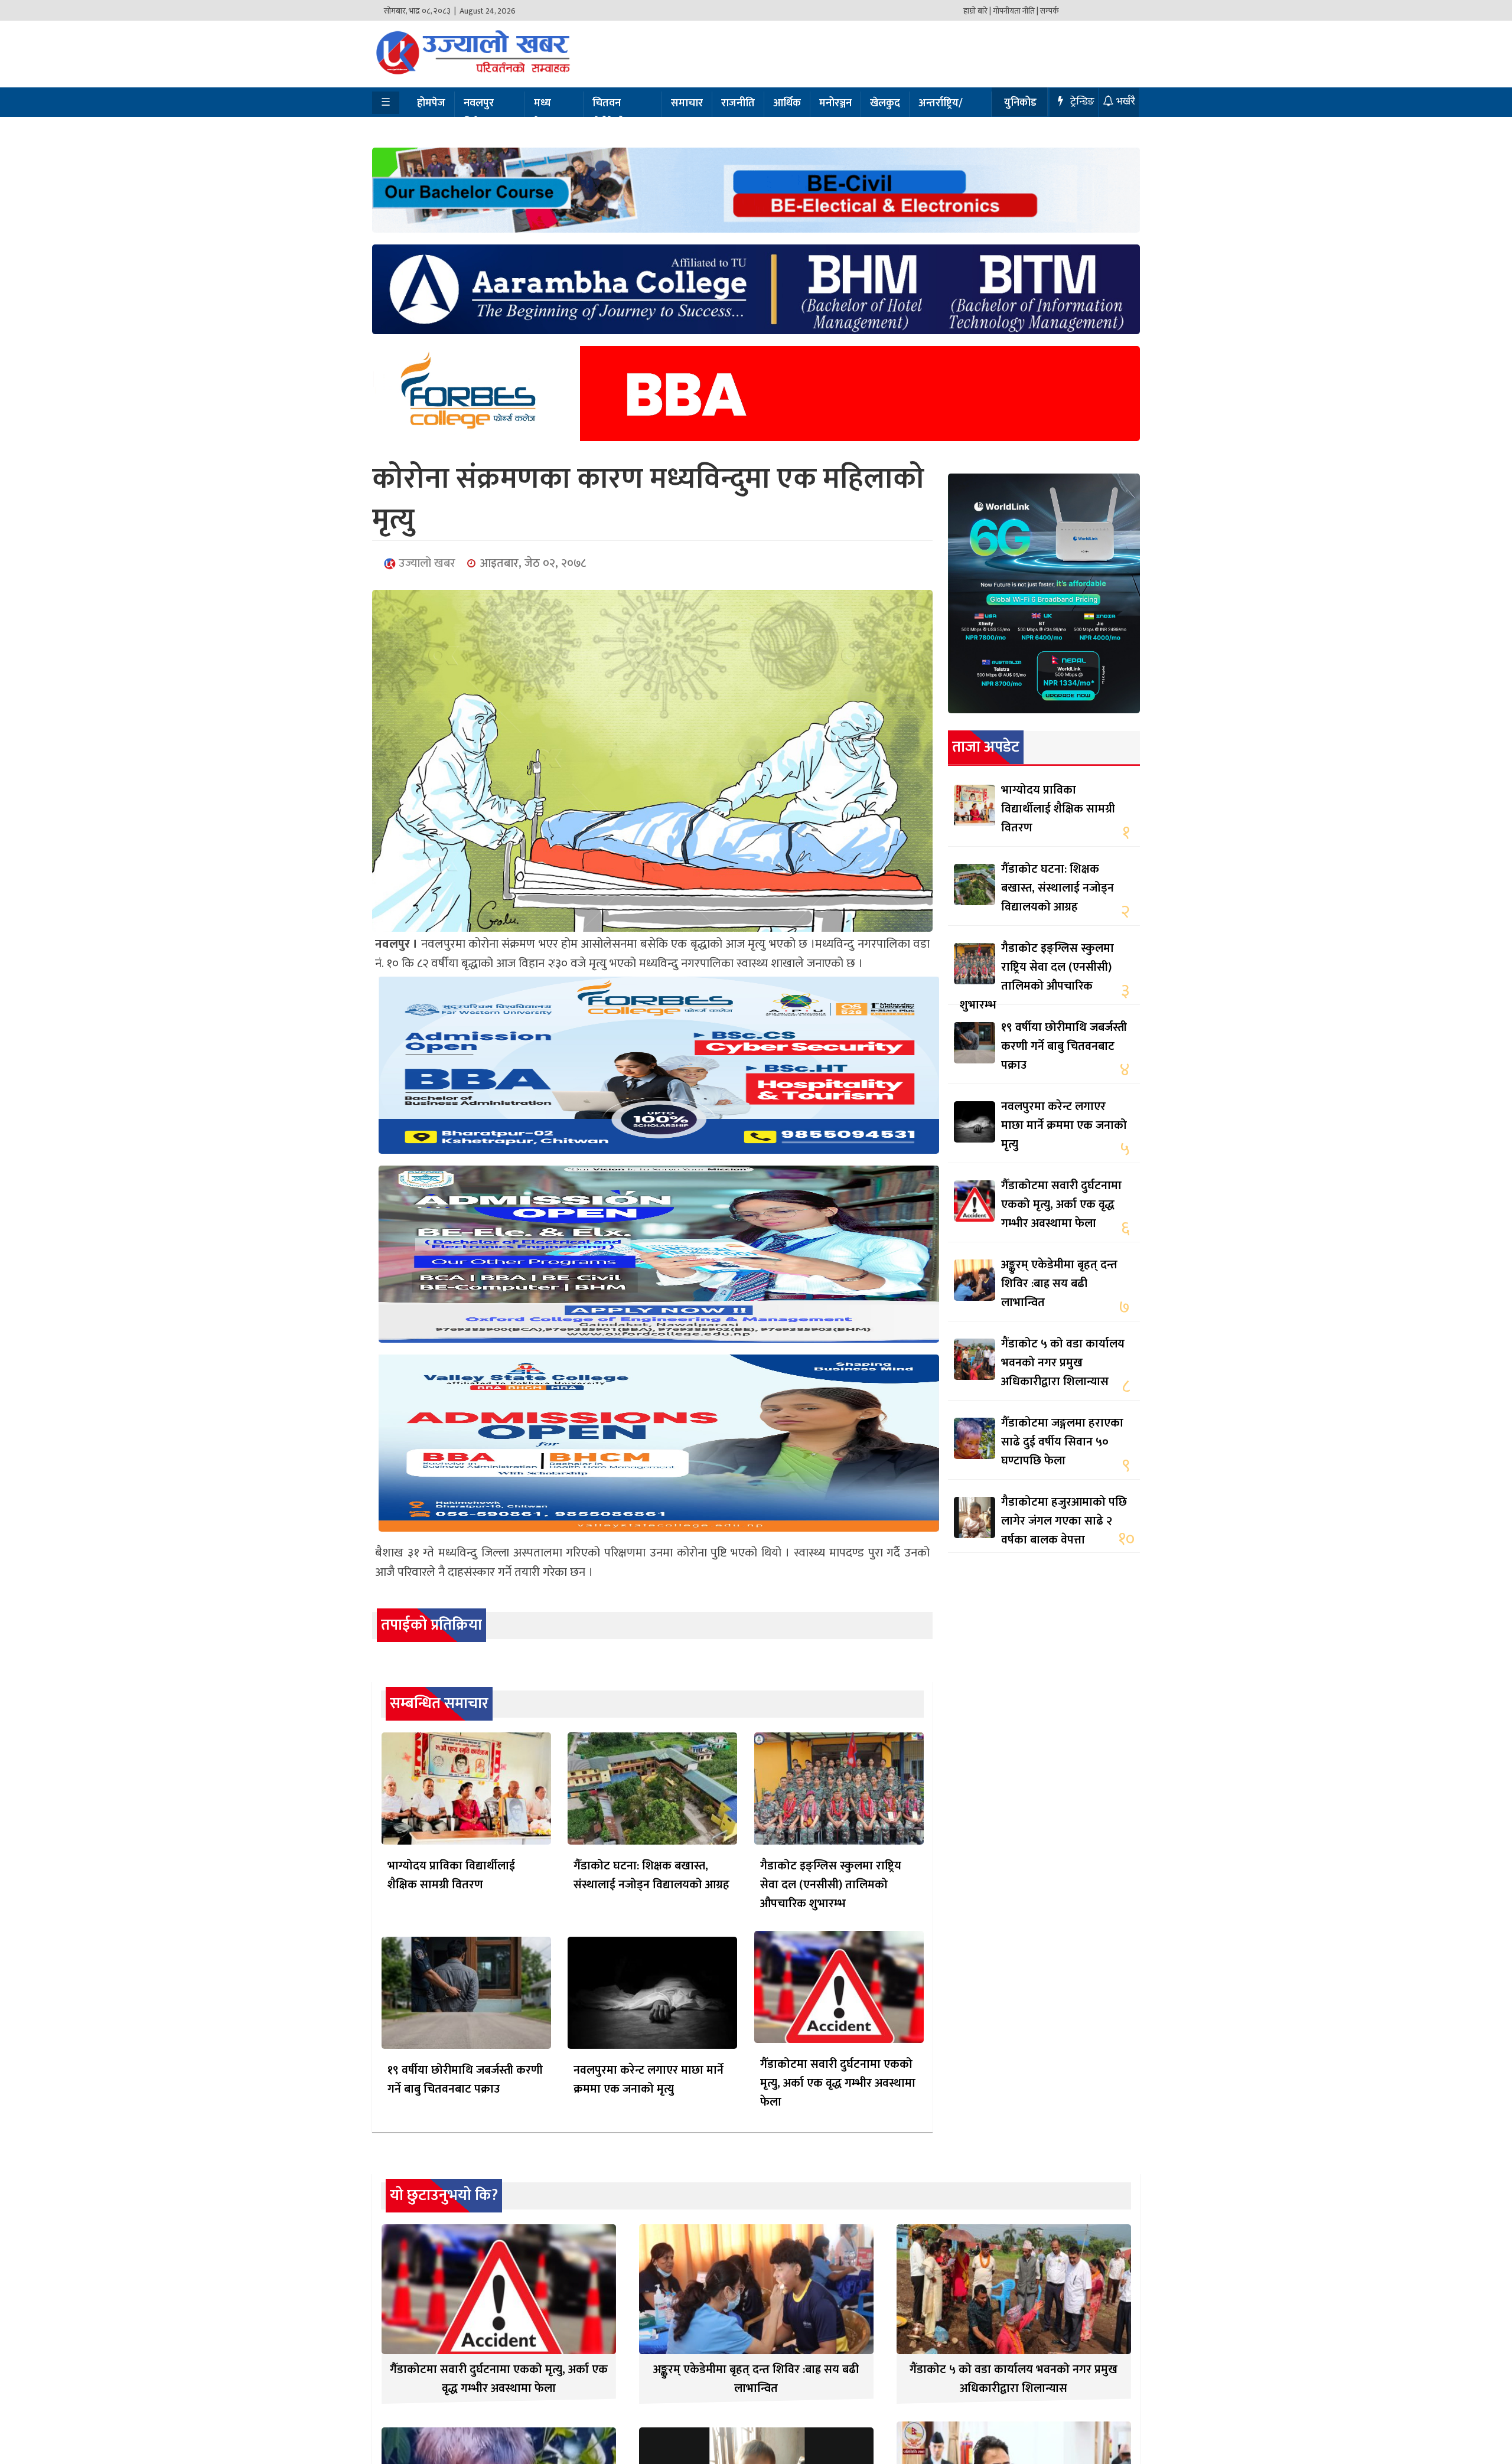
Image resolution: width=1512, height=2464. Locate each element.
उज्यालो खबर (426, 563)
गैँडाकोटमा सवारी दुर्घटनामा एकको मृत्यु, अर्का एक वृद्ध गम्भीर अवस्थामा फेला (838, 2083)
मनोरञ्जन (835, 103)
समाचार (687, 103)
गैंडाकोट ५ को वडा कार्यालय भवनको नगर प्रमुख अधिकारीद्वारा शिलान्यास (1063, 1363)
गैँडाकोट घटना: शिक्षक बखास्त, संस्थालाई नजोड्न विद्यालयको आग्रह (651, 1875)
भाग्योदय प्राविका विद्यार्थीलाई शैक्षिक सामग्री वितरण (451, 1875)
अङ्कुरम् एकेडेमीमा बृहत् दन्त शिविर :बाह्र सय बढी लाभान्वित (1059, 1284)
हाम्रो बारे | (977, 11)
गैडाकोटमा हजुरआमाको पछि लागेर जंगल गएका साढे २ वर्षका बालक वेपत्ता (1064, 1521)
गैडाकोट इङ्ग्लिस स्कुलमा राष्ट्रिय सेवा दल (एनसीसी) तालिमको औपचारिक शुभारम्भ (831, 1885)
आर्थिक (787, 103)
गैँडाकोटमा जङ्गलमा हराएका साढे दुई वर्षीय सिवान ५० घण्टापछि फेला (1062, 1442)
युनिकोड (1020, 103)
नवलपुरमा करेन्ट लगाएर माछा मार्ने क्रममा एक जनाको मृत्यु (649, 2080)
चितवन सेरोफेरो (608, 113)
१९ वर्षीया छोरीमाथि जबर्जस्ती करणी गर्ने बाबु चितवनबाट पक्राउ (465, 2080)
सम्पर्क (1050, 11)
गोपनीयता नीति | (1016, 11)
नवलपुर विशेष (479, 113)
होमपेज (431, 103)
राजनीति (738, 103)
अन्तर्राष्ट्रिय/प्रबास (941, 113)
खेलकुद (885, 103)
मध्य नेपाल (545, 113)
